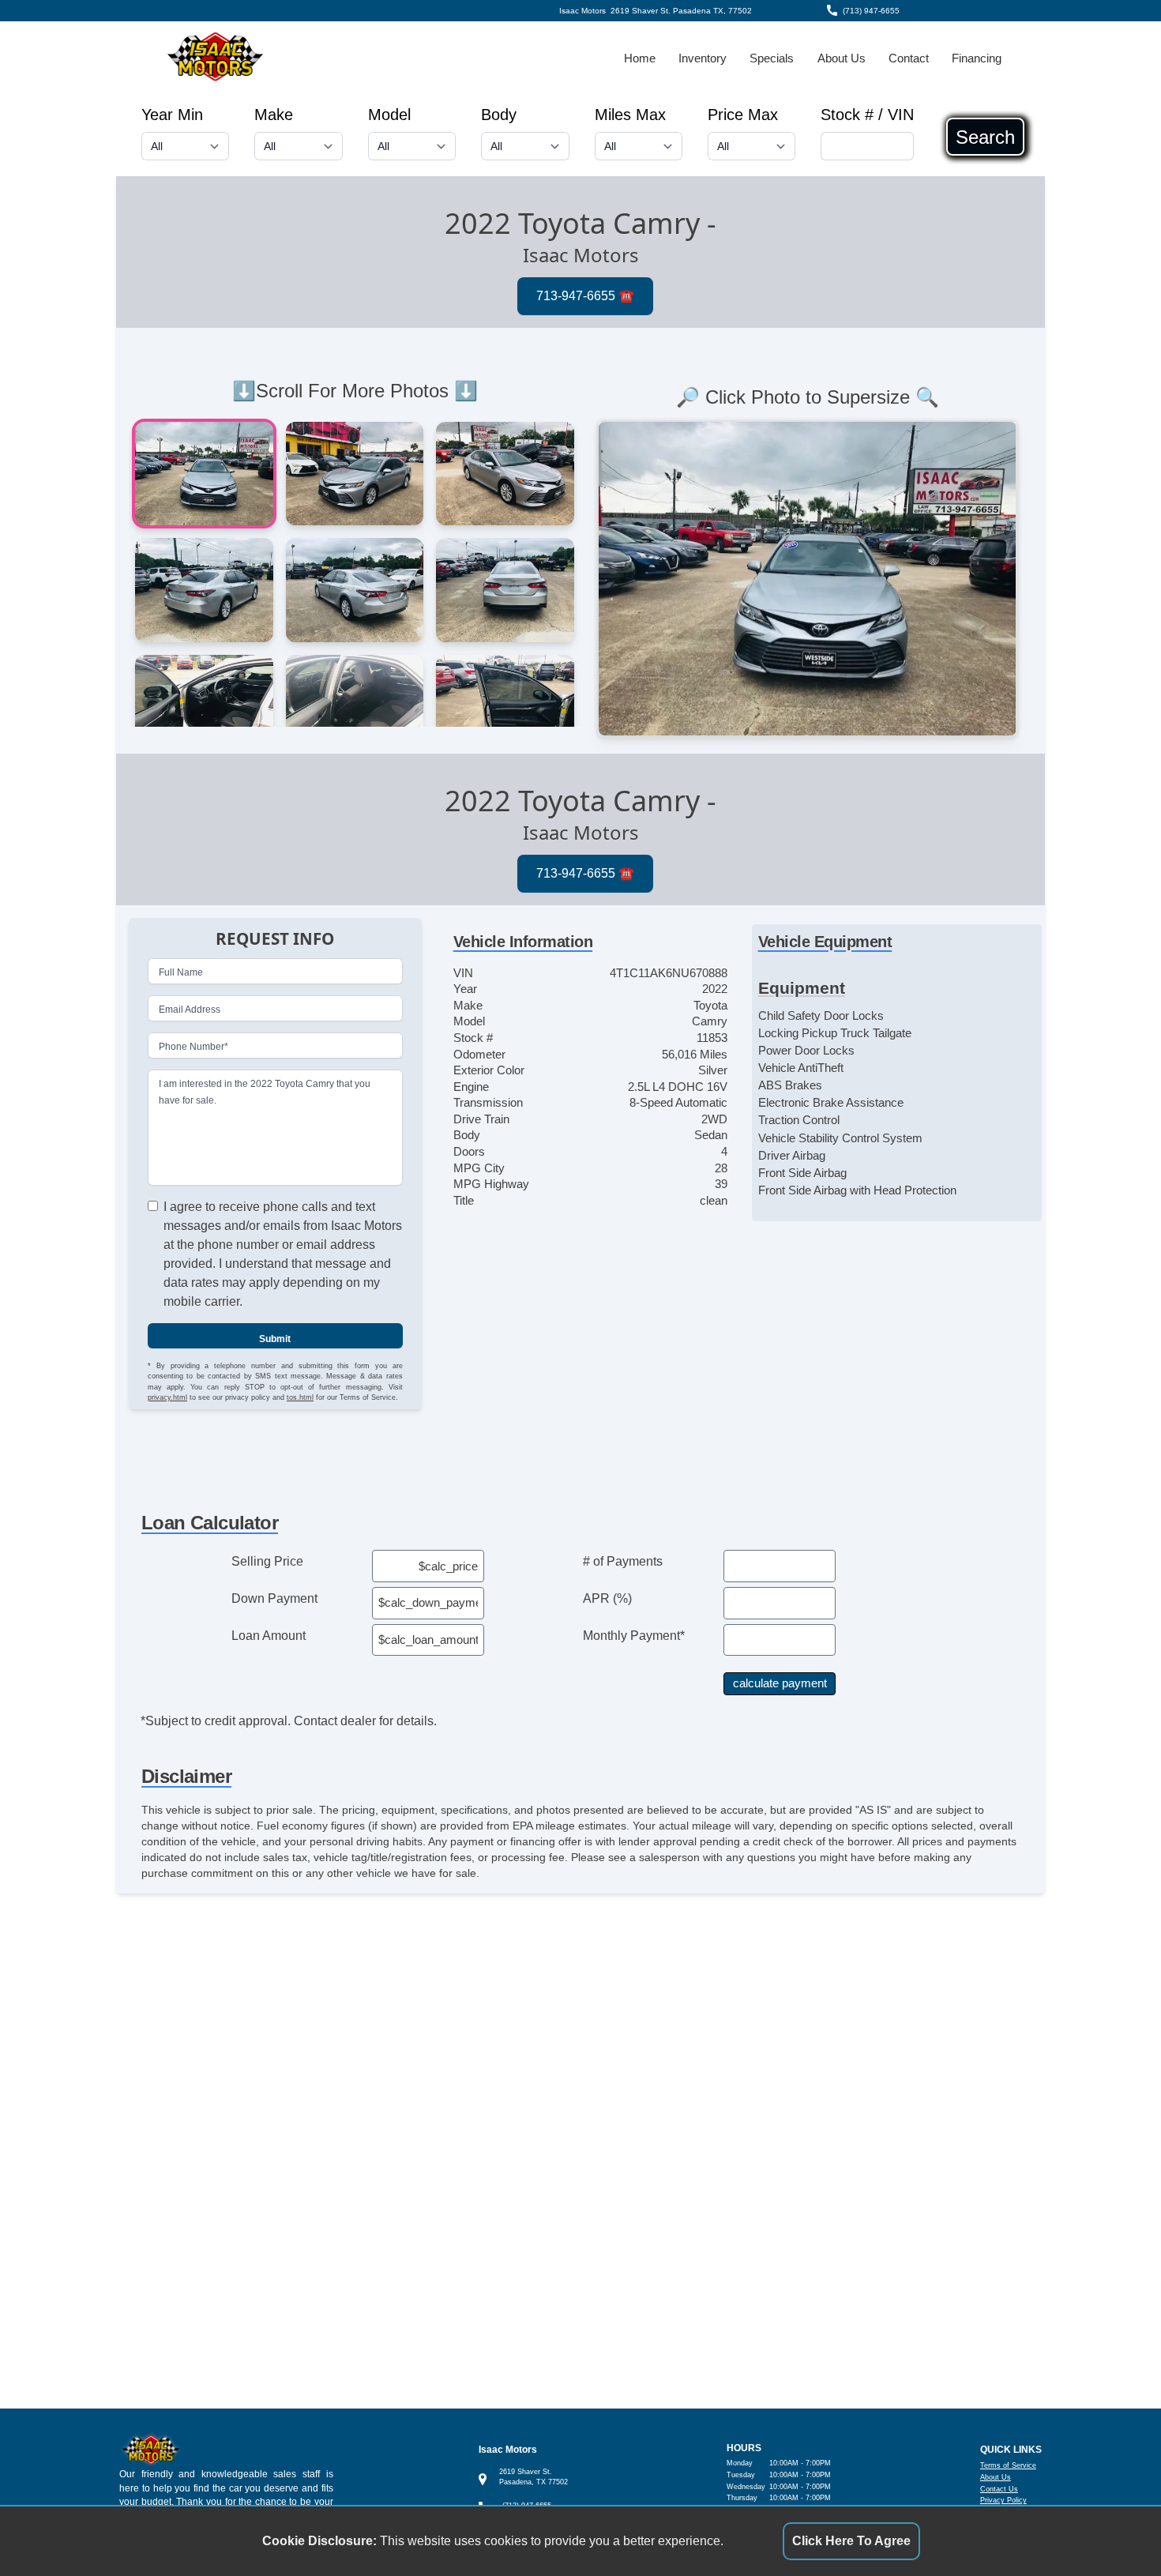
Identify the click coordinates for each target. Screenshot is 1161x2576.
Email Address (190, 1009)
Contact (909, 58)
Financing (977, 58)
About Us (842, 58)
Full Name (181, 972)
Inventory (703, 58)
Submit (275, 1338)
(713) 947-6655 (871, 11)
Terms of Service (1008, 2465)
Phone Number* (193, 1046)
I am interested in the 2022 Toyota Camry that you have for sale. (265, 1092)
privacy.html (167, 1397)
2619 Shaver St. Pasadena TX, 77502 (681, 11)
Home (640, 58)
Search (985, 137)
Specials (772, 58)
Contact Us (999, 2489)
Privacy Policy (1003, 2500)
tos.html (300, 1397)
